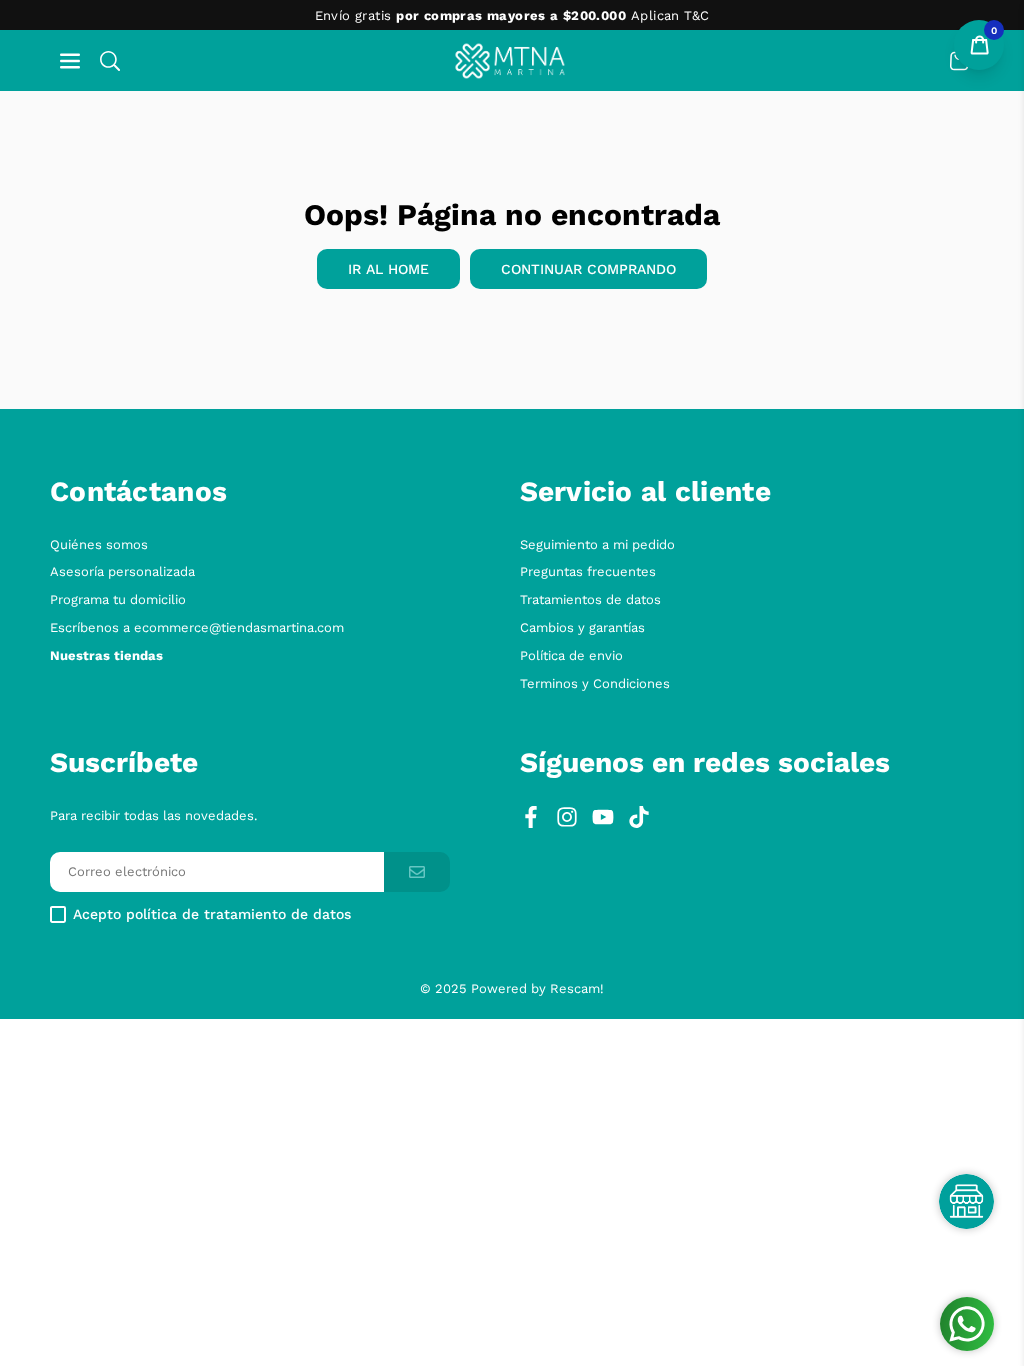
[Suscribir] (417, 872)
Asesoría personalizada (122, 571)
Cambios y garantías (582, 627)
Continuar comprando (588, 269)
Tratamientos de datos (590, 599)
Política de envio (571, 655)
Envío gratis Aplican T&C (512, 15)
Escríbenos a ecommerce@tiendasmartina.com (197, 627)
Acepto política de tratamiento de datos (212, 914)
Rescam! (577, 988)
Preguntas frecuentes (588, 571)
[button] (70, 60)
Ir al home (388, 269)
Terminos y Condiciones (595, 683)
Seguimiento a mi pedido (597, 544)
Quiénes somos (99, 544)
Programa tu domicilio (118, 599)
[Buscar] (110, 60)
